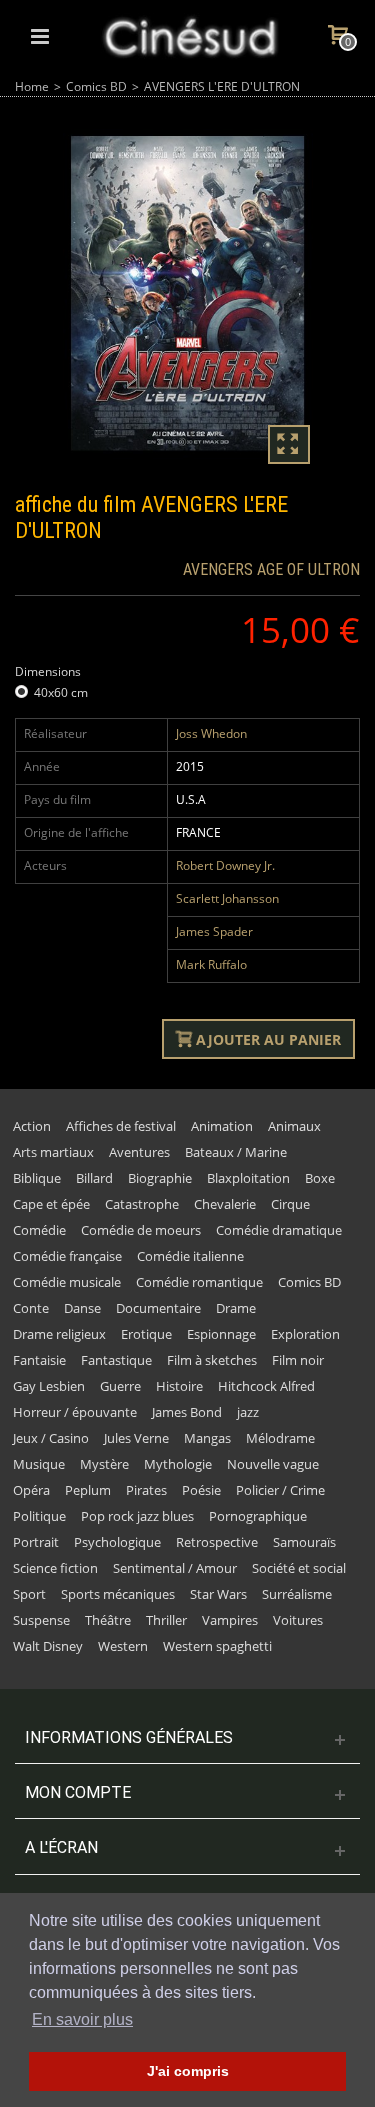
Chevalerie (225, 1204)
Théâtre (108, 1620)
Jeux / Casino (51, 1438)
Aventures (139, 1152)
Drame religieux (59, 1334)
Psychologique (117, 1542)
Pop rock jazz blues (137, 1516)
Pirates (146, 1490)
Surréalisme (297, 1594)
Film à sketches (212, 1360)
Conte (31, 1308)
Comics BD (96, 86)
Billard (94, 1178)
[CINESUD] (190, 34)
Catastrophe (142, 1204)
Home (32, 86)
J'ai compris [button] (188, 2071)
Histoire (179, 1386)
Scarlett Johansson (227, 898)
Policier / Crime (280, 1490)
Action (32, 1126)
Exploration (305, 1334)
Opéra (31, 1490)
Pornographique (258, 1516)
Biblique (37, 1178)
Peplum (88, 1490)
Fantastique (116, 1360)
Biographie (160, 1178)
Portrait (36, 1542)
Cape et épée (51, 1204)
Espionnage (221, 1334)
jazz (248, 1412)
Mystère (104, 1464)
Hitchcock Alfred (266, 1386)
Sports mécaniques (118, 1594)
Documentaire (158, 1308)
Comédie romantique (199, 1282)
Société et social (299, 1568)
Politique (39, 1516)
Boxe (320, 1178)
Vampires (230, 1620)
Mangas (207, 1438)
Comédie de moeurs (141, 1230)
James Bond (187, 1412)
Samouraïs (304, 1542)
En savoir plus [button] (82, 2019)
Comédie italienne (190, 1256)
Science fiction (55, 1568)
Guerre (120, 1386)
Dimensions (49, 671)
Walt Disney (48, 1646)
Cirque (290, 1204)
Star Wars (218, 1594)
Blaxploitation (248, 1178)
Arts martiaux (53, 1152)
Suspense (41, 1620)
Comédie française (67, 1256)
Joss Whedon (211, 733)
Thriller (166, 1620)
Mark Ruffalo (211, 964)
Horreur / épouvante (75, 1412)
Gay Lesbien (49, 1386)
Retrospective (217, 1542)
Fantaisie (39, 1360)
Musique (39, 1464)
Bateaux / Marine (236, 1152)
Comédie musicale (67, 1282)
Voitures (298, 1620)
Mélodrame (280, 1438)
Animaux (294, 1126)
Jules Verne (136, 1438)
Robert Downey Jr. (225, 865)
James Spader (214, 931)
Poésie (201, 1490)
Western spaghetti (217, 1646)
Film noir (298, 1360)
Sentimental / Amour (175, 1568)
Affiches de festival (121, 1126)
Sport (29, 1594)
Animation (222, 1126)
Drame (236, 1308)
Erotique (146, 1334)
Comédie (39, 1230)
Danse (82, 1308)
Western (123, 1646)
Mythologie (178, 1464)
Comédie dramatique (279, 1230)
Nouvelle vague (273, 1464)
